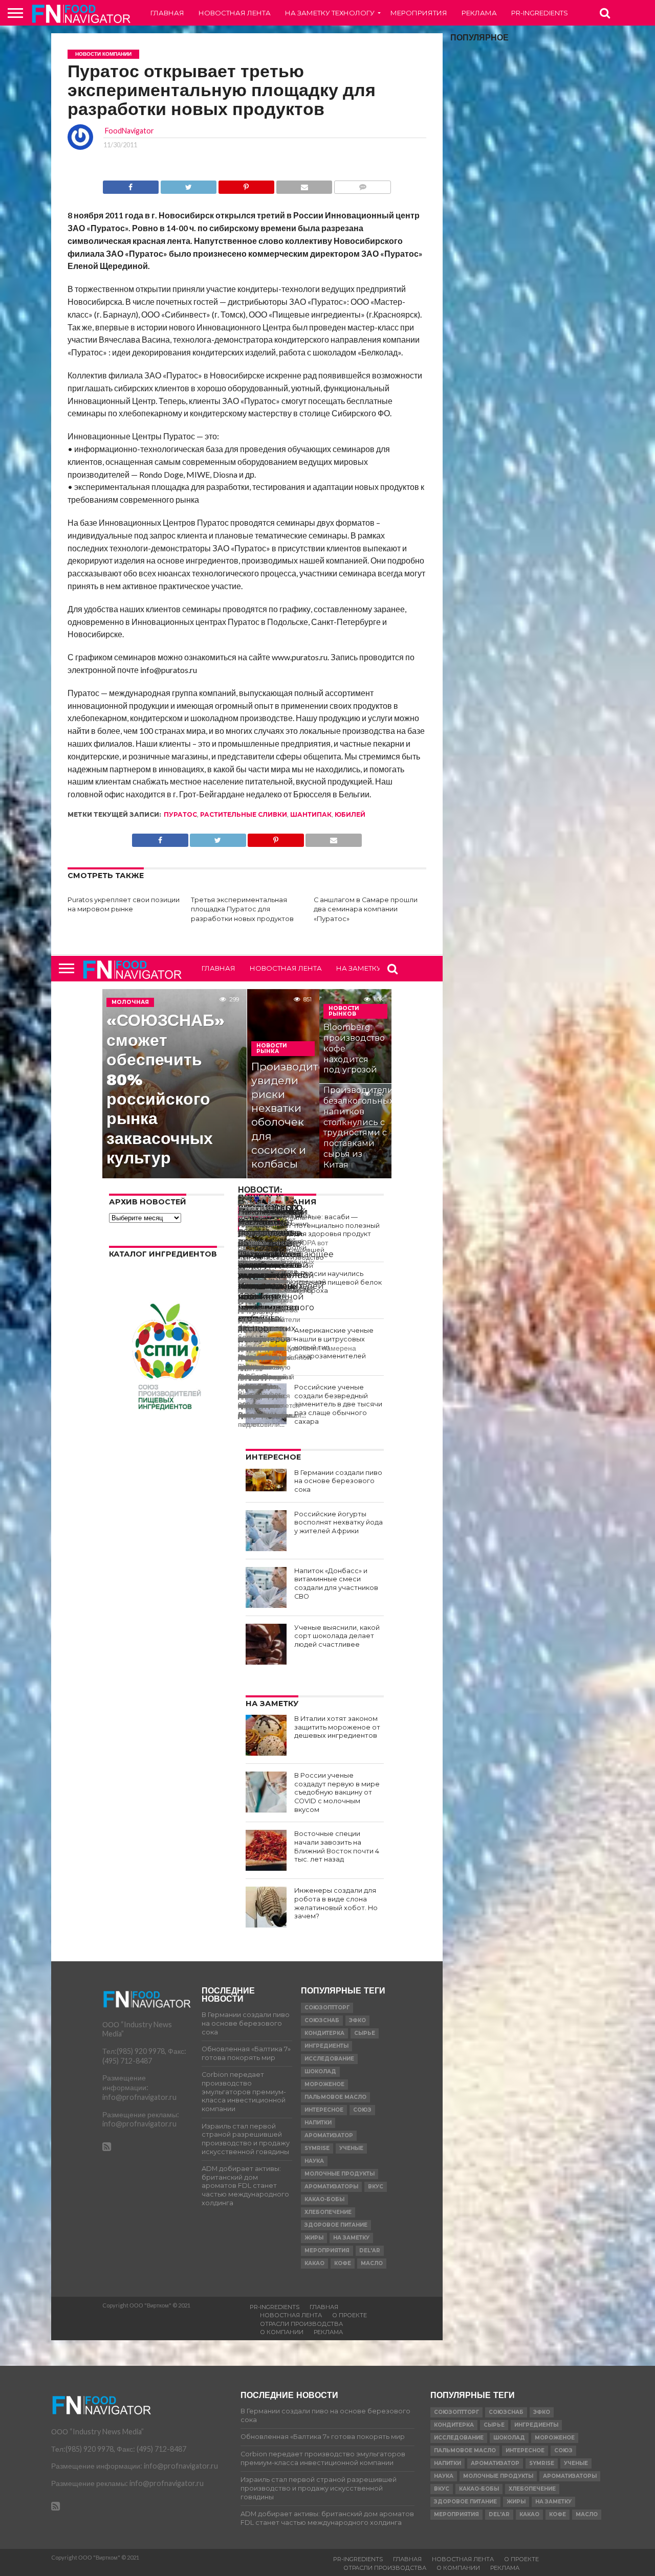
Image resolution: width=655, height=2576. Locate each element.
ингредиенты (326, 2046)
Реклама (479, 13)
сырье (365, 2033)
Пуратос (180, 814)
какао (314, 2263)
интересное (324, 2110)
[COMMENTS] (362, 184)
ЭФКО (357, 2020)
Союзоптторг (327, 2008)
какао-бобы (324, 2199)
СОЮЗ (362, 2110)
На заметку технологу (330, 13)
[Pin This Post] (246, 184)
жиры (314, 2238)
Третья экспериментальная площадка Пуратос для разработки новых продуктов (242, 909)
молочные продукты (340, 2174)
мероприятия (327, 2250)
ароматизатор (329, 2135)
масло (372, 2263)
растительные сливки (244, 814)
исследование (329, 2059)
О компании (282, 2332)
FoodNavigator (129, 131)
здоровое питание (336, 2225)
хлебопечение (328, 2212)
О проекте (350, 2315)
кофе (343, 2263)
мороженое (324, 2084)
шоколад (320, 2071)
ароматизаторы (331, 2187)
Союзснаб (322, 2020)
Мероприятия (419, 13)
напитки (318, 2123)
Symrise (317, 2148)
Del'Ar (370, 2250)
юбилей (350, 814)
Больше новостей (239, 1219)
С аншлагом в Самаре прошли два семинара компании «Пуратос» (366, 909)
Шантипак (311, 814)
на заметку (351, 2238)
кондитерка (324, 2033)
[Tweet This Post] (188, 184)
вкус (376, 2187)
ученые (351, 2148)
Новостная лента (235, 13)
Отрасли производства (301, 2324)
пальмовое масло (335, 2097)
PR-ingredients (540, 13)
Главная (167, 13)
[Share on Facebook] (131, 184)
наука (314, 2161)
